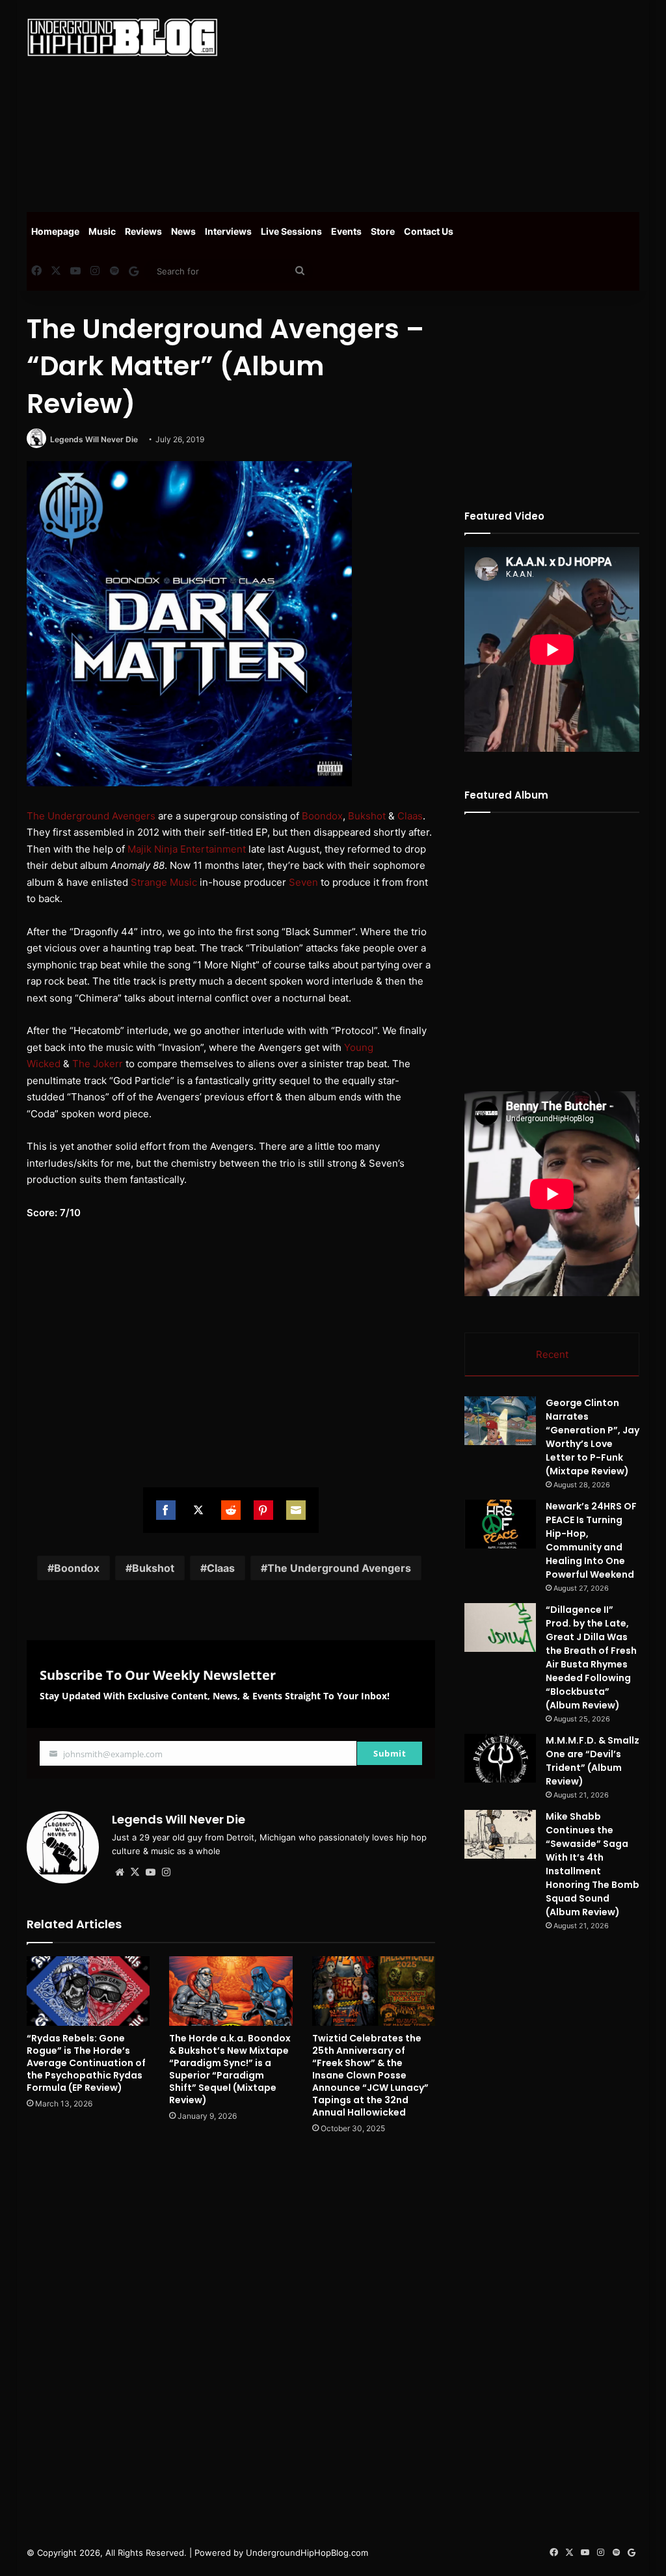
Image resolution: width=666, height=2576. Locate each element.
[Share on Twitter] (198, 1510)
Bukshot (367, 816)
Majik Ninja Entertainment (187, 849)
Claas (410, 816)
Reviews (143, 231)
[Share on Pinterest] (263, 1510)
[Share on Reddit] (231, 1510)
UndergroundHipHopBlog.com (307, 2553)
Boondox (322, 816)
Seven (303, 882)
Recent (552, 1354)
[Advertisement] (452, 104)
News (183, 231)
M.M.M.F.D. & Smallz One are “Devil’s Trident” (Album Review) (593, 1761)
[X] (135, 1872)
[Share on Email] (296, 1510)
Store (383, 231)
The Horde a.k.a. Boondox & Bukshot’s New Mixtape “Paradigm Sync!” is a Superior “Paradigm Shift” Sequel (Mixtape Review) (230, 2069)
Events (346, 231)
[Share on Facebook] (166, 1510)
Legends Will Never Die (94, 439)
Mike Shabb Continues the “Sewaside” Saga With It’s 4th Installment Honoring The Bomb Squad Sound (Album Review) (593, 1864)
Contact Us (429, 231)
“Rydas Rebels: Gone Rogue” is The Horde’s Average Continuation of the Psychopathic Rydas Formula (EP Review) (86, 2063)
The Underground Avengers (91, 816)
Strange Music (164, 882)
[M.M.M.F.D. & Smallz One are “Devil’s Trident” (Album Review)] (500, 1758)
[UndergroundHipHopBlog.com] (122, 37)
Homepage (55, 231)
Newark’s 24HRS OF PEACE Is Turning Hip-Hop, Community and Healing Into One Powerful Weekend (591, 1540)
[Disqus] (231, 2330)
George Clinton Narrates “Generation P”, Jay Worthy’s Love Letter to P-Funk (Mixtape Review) (593, 1437)
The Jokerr (98, 1064)
